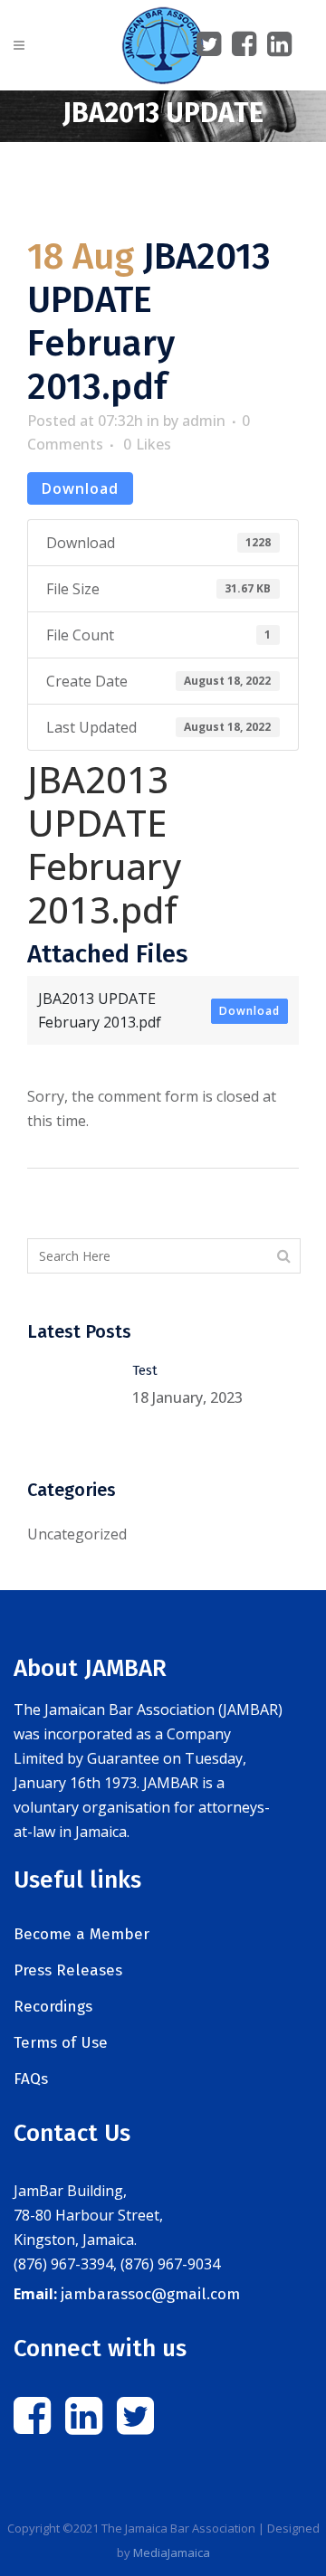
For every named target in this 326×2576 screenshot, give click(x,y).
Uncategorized (77, 1534)
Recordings (53, 2007)
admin (204, 421)
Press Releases (68, 1970)
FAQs (31, 2079)
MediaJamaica (172, 2552)
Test (145, 1370)
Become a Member (81, 1934)
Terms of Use (61, 2043)
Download (80, 488)
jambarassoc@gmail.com (150, 2294)
